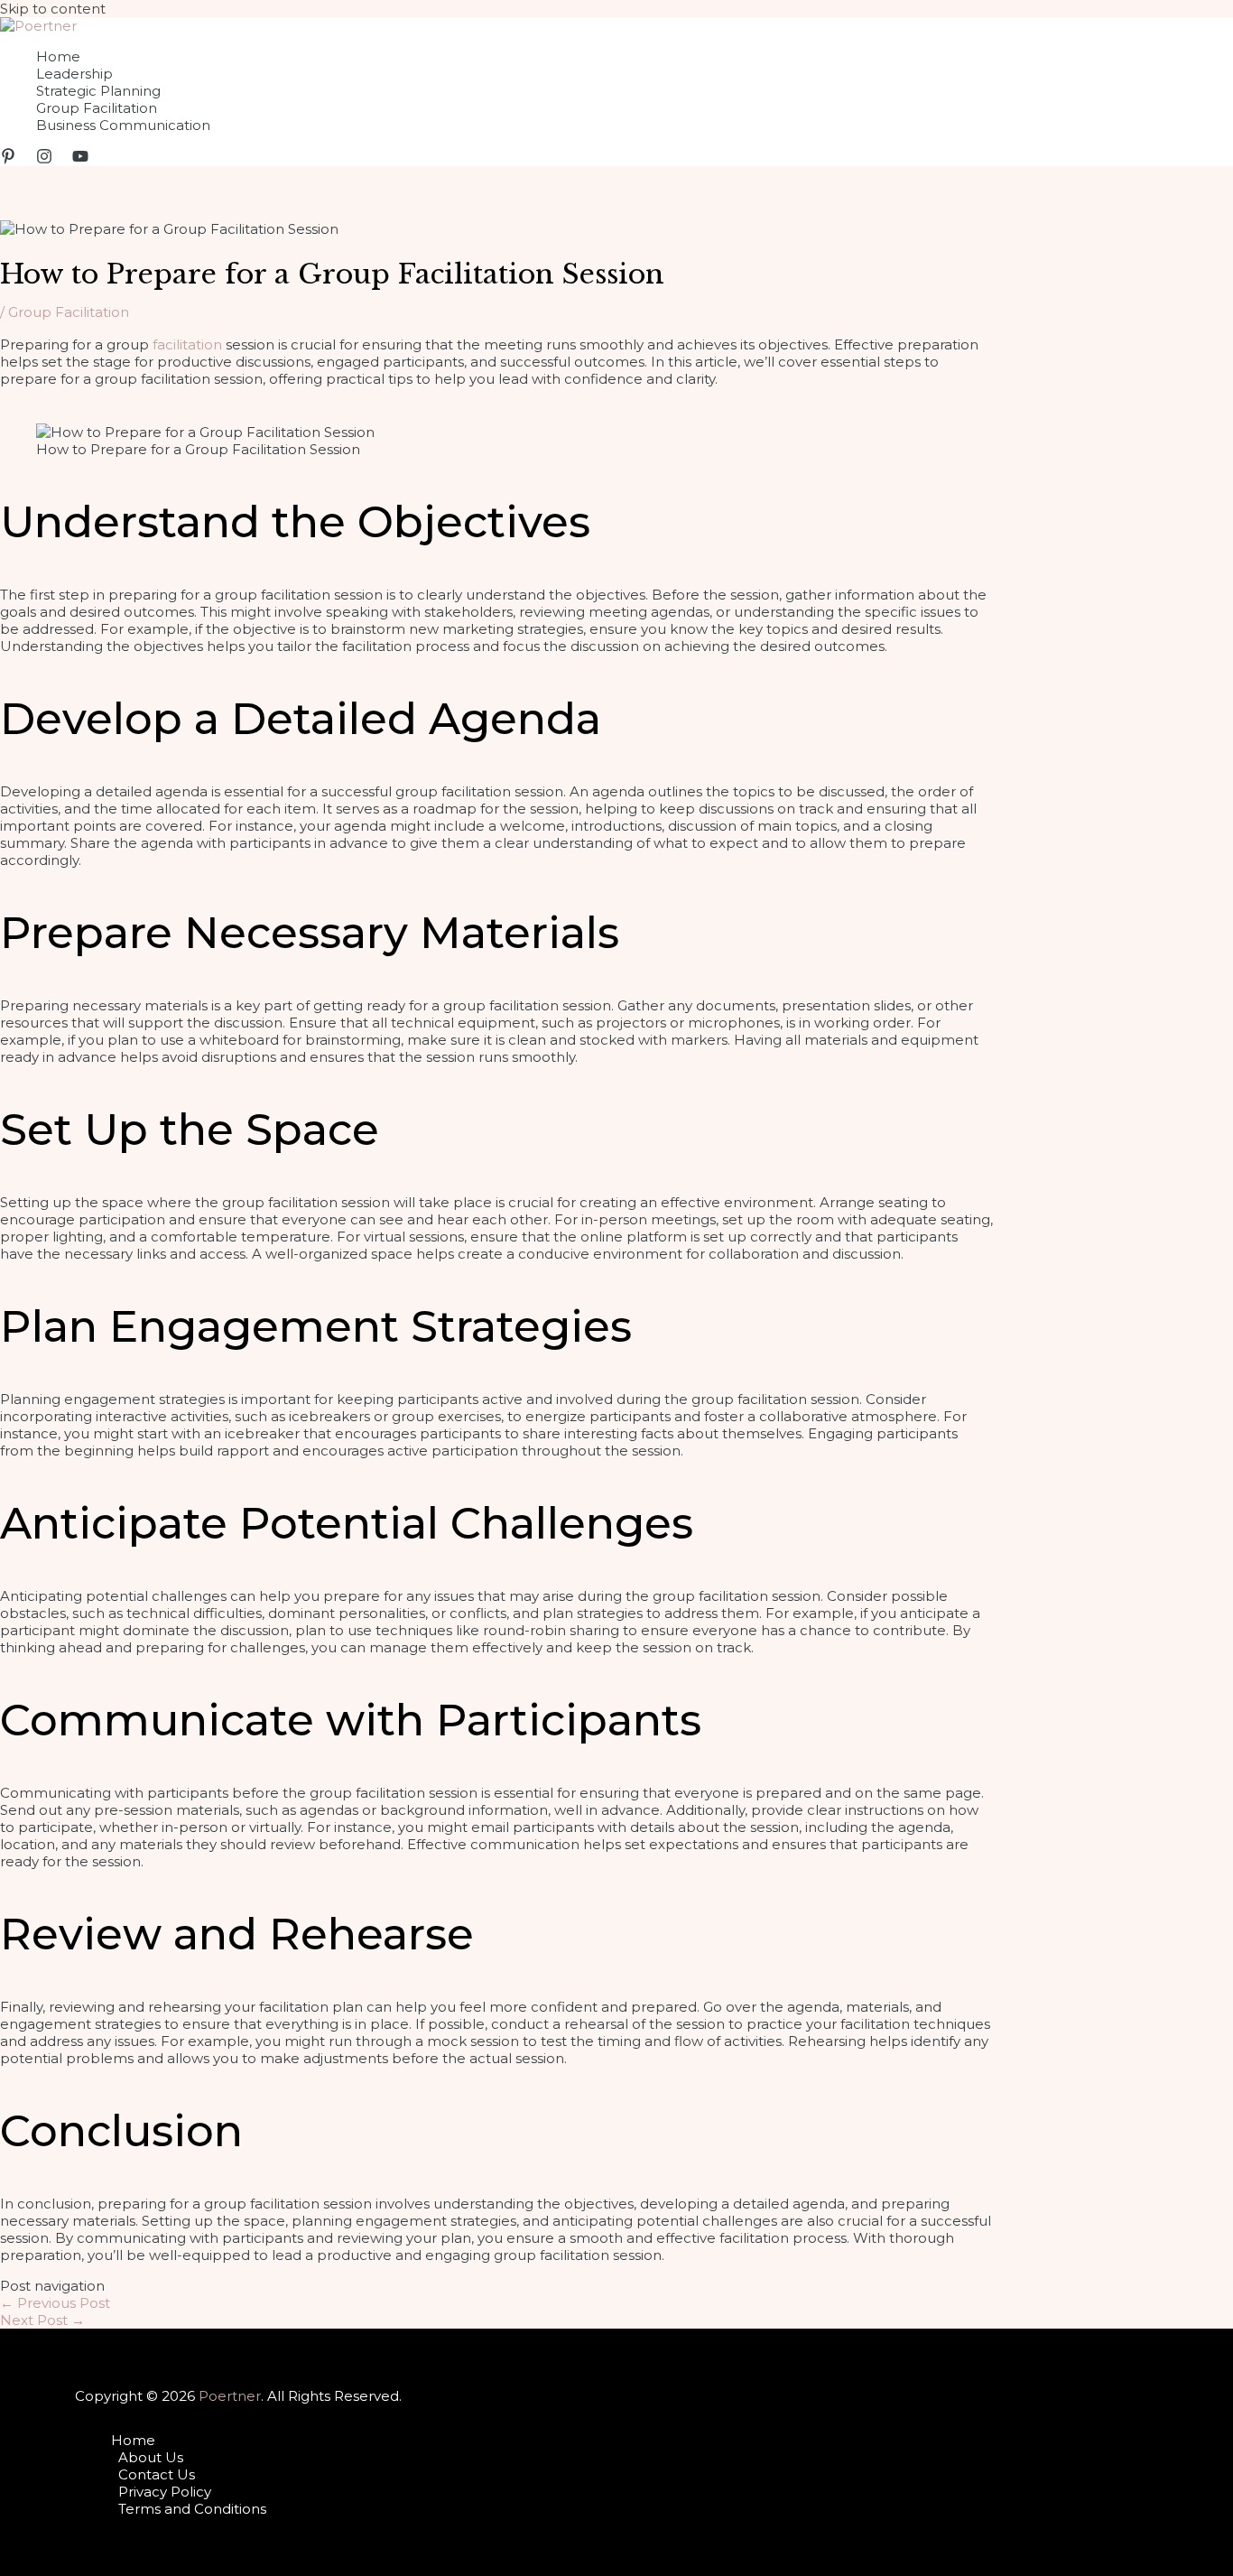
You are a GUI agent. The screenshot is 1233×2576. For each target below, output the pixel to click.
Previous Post (55, 2303)
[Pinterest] (8, 159)
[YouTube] (80, 159)
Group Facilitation (97, 108)
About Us (151, 2457)
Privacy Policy (165, 2492)
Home (58, 56)
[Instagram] (44, 159)
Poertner (230, 2396)
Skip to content (53, 9)
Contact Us (157, 2474)
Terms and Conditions (192, 2509)
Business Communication (123, 125)
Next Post (42, 2320)
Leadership (74, 74)
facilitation (185, 344)
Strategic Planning (98, 91)
